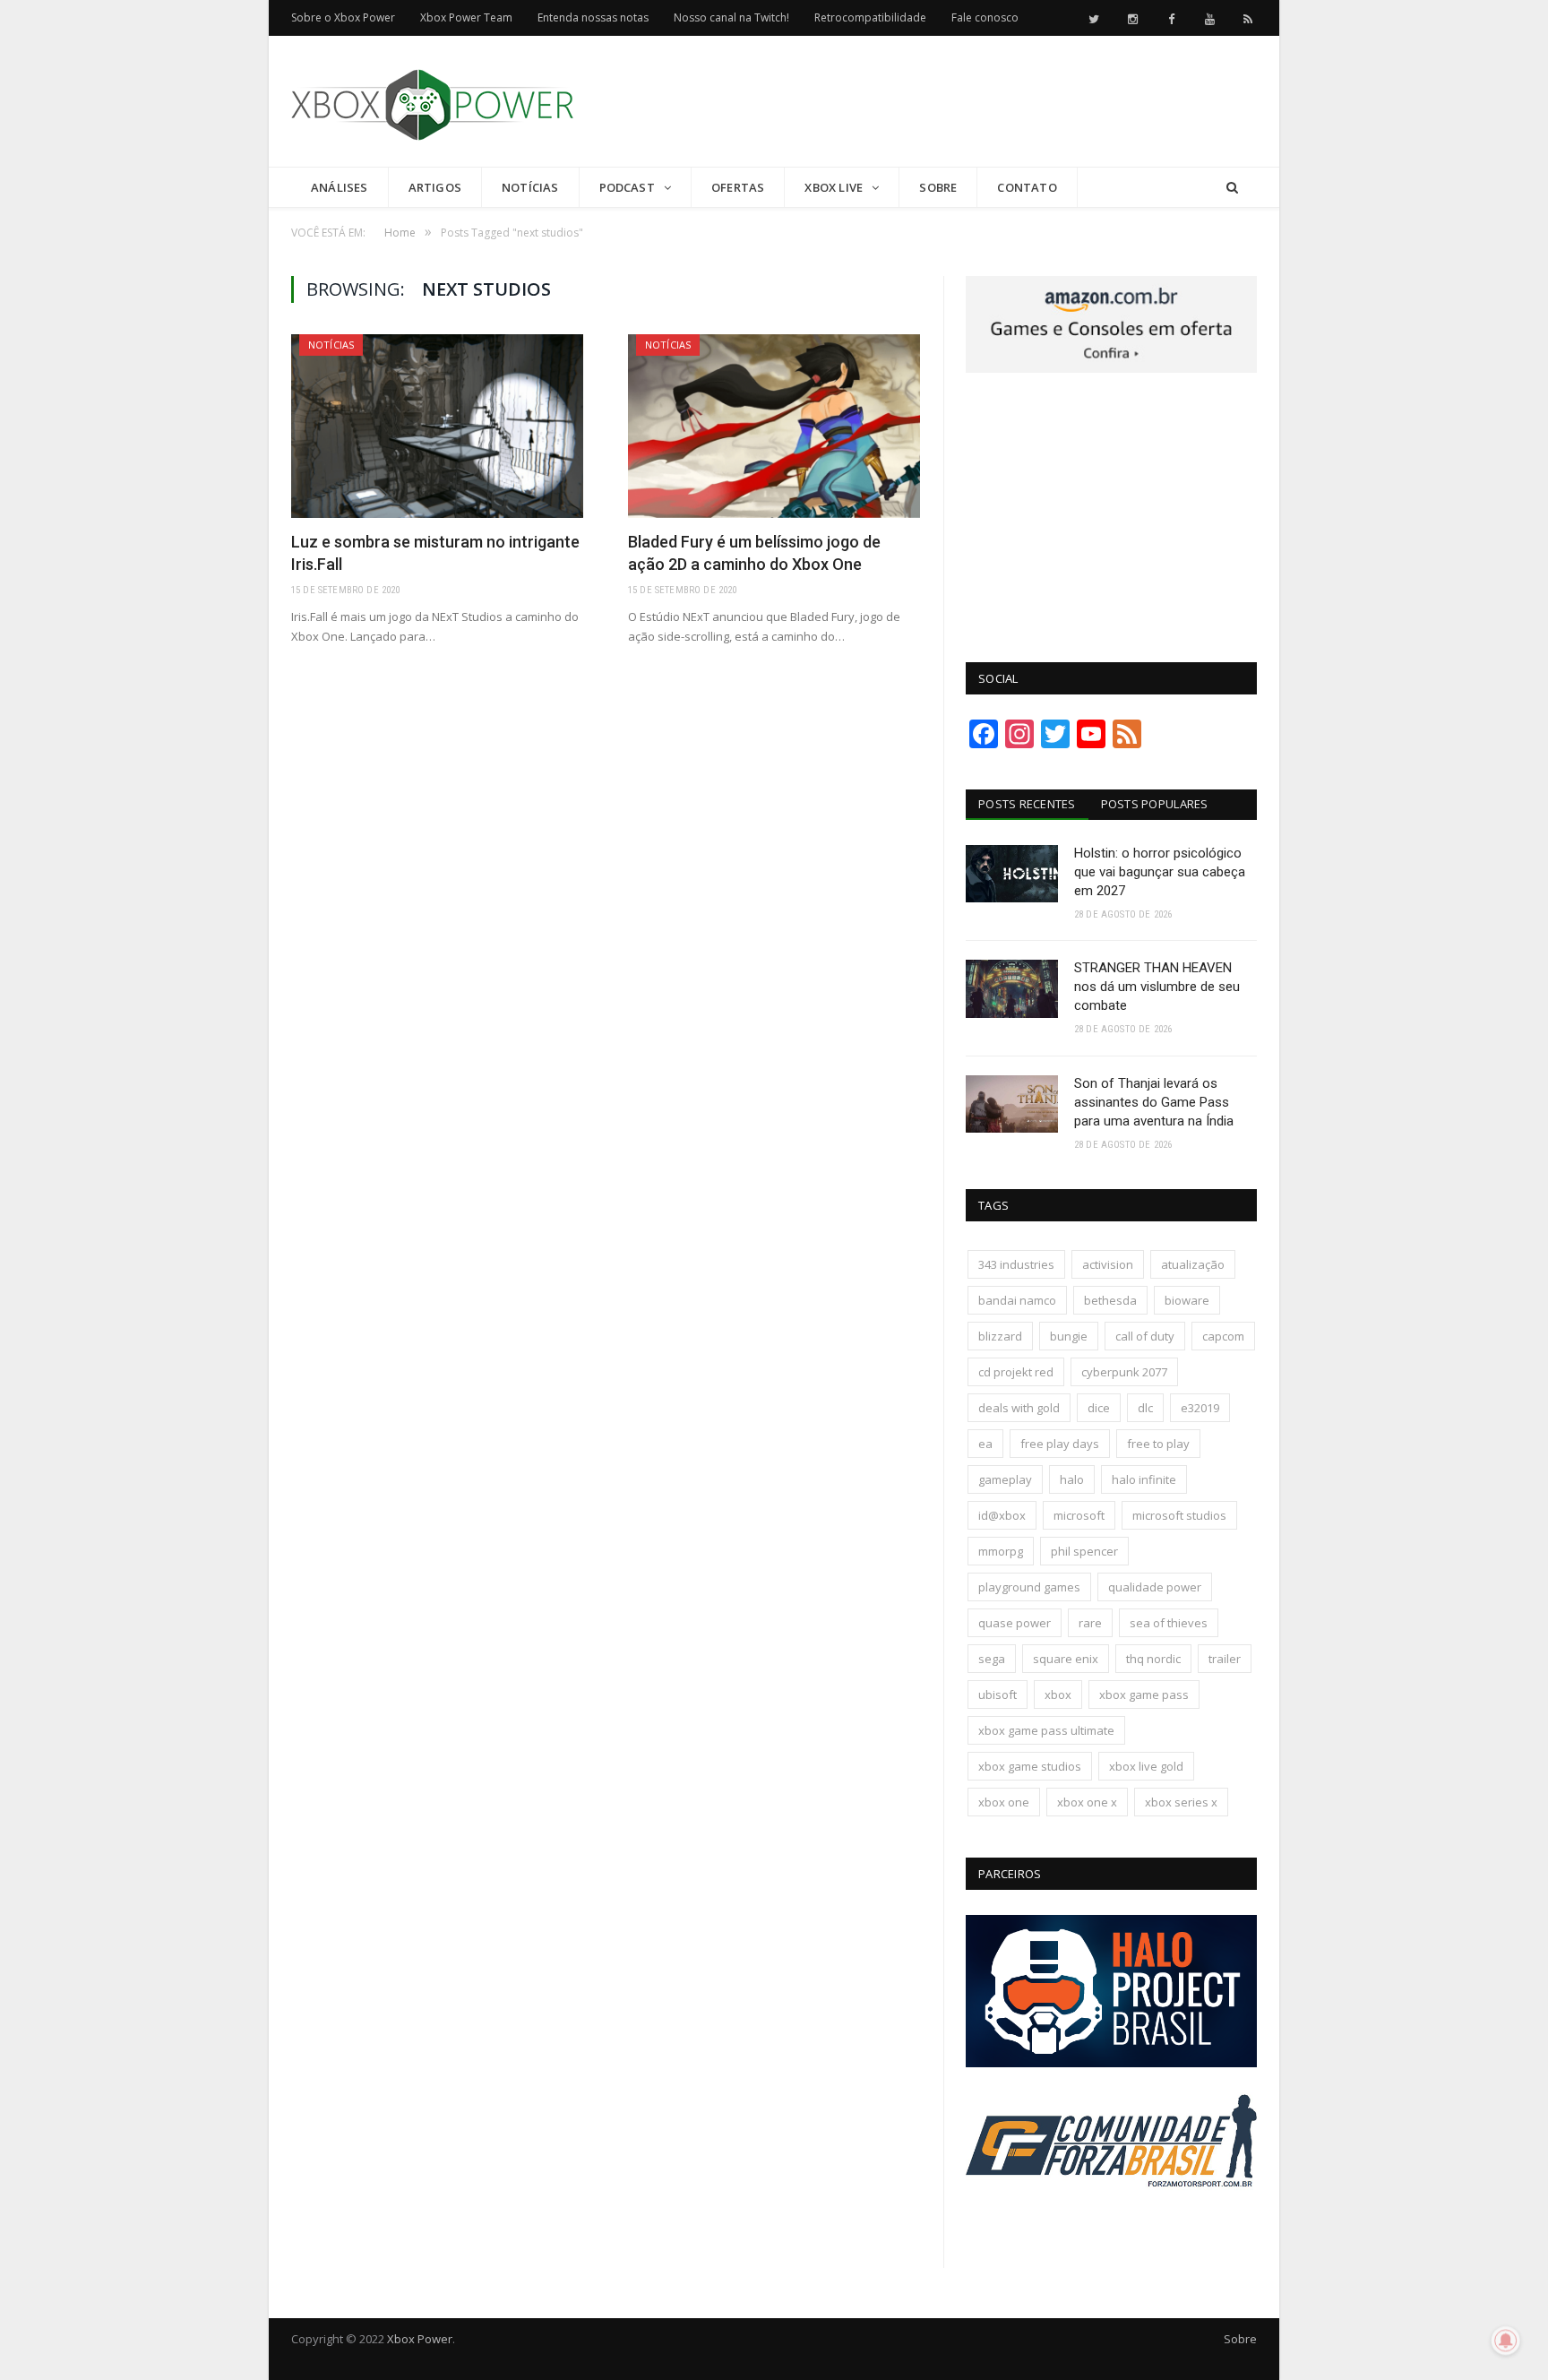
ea (985, 1444)
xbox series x (1181, 1802)
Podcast (627, 187)
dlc (1145, 1408)
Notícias (530, 187)
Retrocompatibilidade (870, 17)
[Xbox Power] (432, 101)
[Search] (1232, 188)
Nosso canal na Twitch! (731, 17)
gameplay (1005, 1479)
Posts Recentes (1027, 804)
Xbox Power (420, 2339)
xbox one (1004, 1802)
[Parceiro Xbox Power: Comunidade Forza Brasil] (1111, 2220)
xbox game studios (1030, 1766)
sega (992, 1659)
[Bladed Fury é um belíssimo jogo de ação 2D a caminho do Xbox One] (774, 426)
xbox (1058, 1694)
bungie (1069, 1336)
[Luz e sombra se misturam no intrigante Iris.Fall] (437, 426)
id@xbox (1002, 1515)
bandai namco (1017, 1300)
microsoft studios (1179, 1515)
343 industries (1016, 1264)
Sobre (938, 187)
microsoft (1079, 1515)
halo (1072, 1479)
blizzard (1000, 1336)
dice (1099, 1408)
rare (1090, 1623)
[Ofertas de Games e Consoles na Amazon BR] (1111, 368)
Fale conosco (985, 17)
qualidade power (1155, 1587)
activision (1108, 1264)
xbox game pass (1144, 1694)
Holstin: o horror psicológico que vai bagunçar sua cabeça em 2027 (1160, 872)
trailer (1225, 1659)
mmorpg (1001, 1551)
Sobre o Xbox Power (343, 17)
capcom (1223, 1336)
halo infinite (1144, 1479)
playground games (1029, 1587)
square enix (1066, 1659)
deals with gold (1019, 1408)
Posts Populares (1155, 804)
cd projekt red (1016, 1372)
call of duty (1145, 1336)
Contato (1027, 187)
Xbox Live (834, 187)
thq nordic (1153, 1659)
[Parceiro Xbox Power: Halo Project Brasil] (1111, 2063)
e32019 (1200, 1408)
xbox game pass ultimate (1046, 1730)
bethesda (1110, 1300)
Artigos (435, 187)
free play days (1060, 1444)
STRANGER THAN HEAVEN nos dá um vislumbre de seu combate (1157, 987)
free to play (1158, 1444)
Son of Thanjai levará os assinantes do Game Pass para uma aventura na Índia (1154, 1102)
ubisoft (998, 1694)
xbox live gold (1146, 1766)
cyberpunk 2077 (1124, 1372)
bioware (1187, 1300)
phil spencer (1084, 1551)
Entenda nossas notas (593, 17)
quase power (1015, 1623)
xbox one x (1087, 1802)
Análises (340, 187)
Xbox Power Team (466, 17)
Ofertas (738, 187)
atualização (1193, 1264)
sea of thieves (1169, 1623)
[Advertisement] (931, 102)
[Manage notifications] (1506, 2341)
